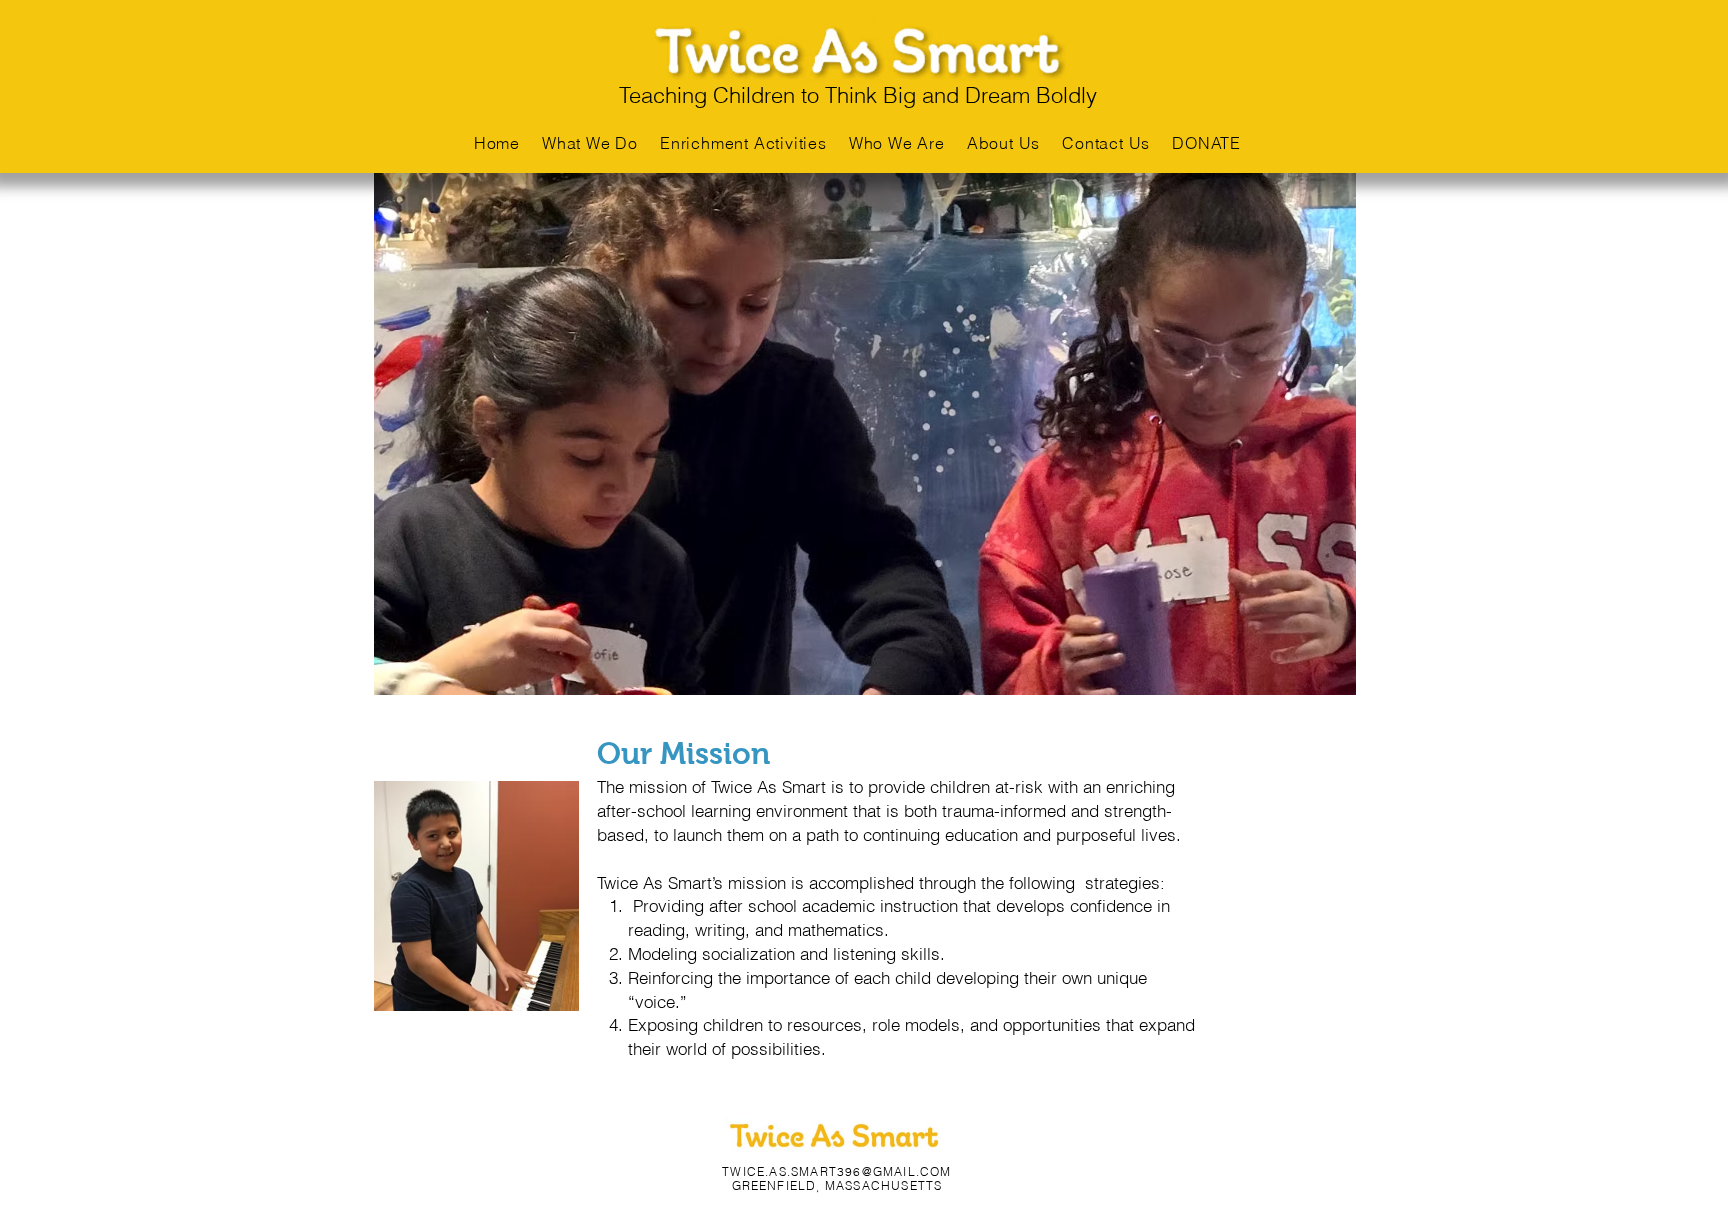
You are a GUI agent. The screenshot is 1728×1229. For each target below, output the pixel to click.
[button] (1003, 143)
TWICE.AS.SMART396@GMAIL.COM (836, 1171)
